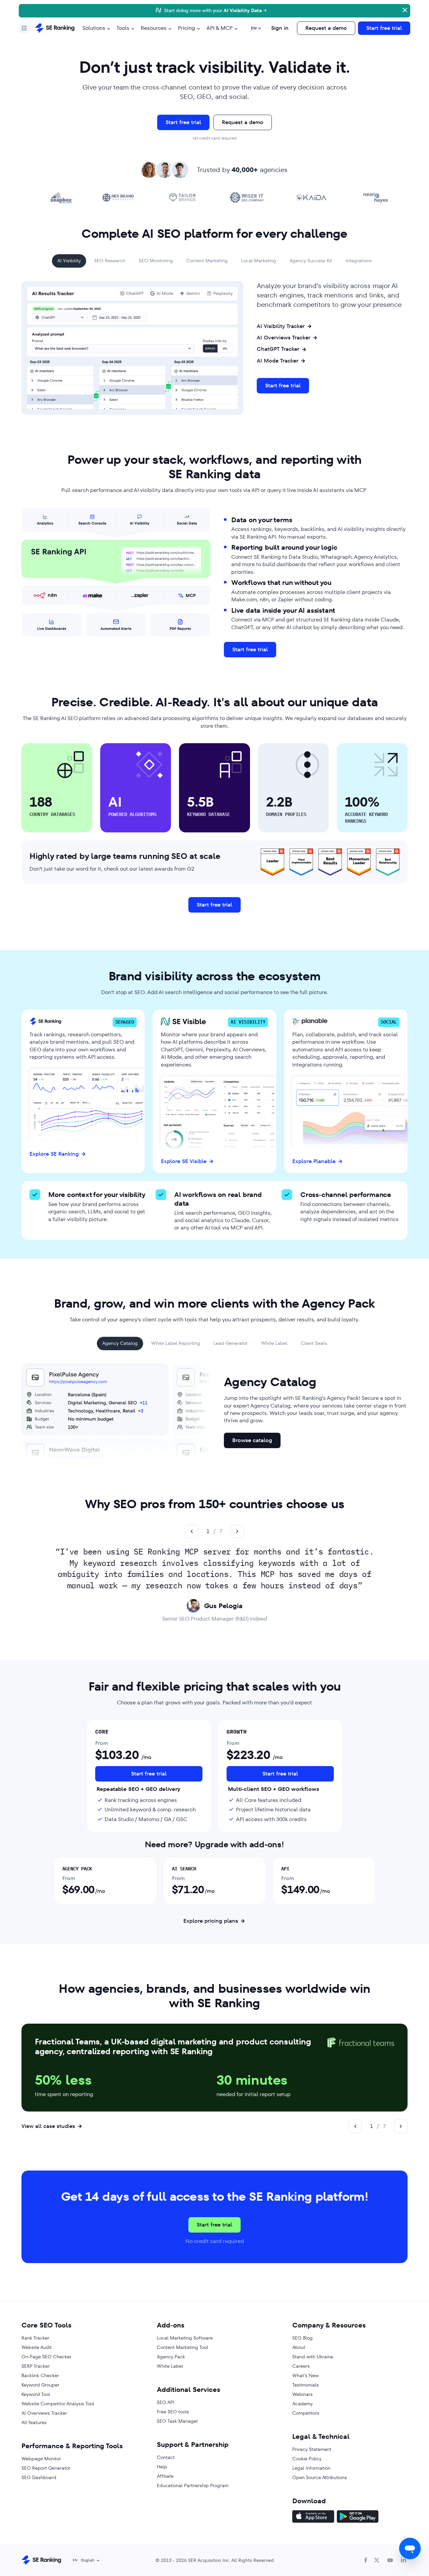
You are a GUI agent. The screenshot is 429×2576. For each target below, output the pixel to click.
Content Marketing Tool (182, 2347)
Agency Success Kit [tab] (311, 261)
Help (162, 2467)
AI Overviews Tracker (284, 338)
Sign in (280, 28)
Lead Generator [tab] (231, 1343)
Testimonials (305, 2385)
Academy (302, 2404)
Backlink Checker (40, 2375)
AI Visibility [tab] (69, 261)
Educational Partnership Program (193, 2485)
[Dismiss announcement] (404, 9)
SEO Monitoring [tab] (156, 261)
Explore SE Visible (184, 1161)
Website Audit (37, 2347)
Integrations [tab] (359, 261)
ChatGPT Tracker (278, 349)
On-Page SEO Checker (46, 2357)
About (299, 2347)
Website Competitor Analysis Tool (58, 2404)
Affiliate (165, 2476)
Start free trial (384, 28)
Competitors (306, 2413)
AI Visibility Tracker (281, 326)
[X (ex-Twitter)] (377, 2560)
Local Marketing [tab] (259, 261)
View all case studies (48, 2126)
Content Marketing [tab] (207, 261)
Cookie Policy (307, 2459)
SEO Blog (302, 2338)
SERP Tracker (36, 2366)
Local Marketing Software (185, 2338)
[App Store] (313, 2517)
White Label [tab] (274, 1343)
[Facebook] (366, 2560)
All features (34, 2422)
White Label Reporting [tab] (176, 1343)
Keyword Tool (36, 2394)
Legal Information (311, 2468)
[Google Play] (358, 2517)
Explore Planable (314, 1161)
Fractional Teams (67, 2042)
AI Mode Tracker (278, 361)
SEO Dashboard (39, 2477)
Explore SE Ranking (54, 1154)
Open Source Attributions (320, 2477)
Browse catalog (252, 1440)
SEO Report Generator (46, 2468)
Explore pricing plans (211, 1921)
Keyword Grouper (40, 2385)
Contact (166, 2457)
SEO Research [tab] (110, 261)
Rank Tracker (35, 2338)
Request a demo (326, 28)
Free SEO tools (173, 2412)
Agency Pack (171, 2357)
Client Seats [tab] (314, 1343)
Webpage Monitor (41, 2459)
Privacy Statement (312, 2449)
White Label (170, 2366)
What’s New (305, 2375)
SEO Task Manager (177, 2421)
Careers (301, 2366)
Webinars (302, 2394)
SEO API (166, 2402)
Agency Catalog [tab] (120, 1343)
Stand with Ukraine (313, 2357)
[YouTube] (390, 2560)
